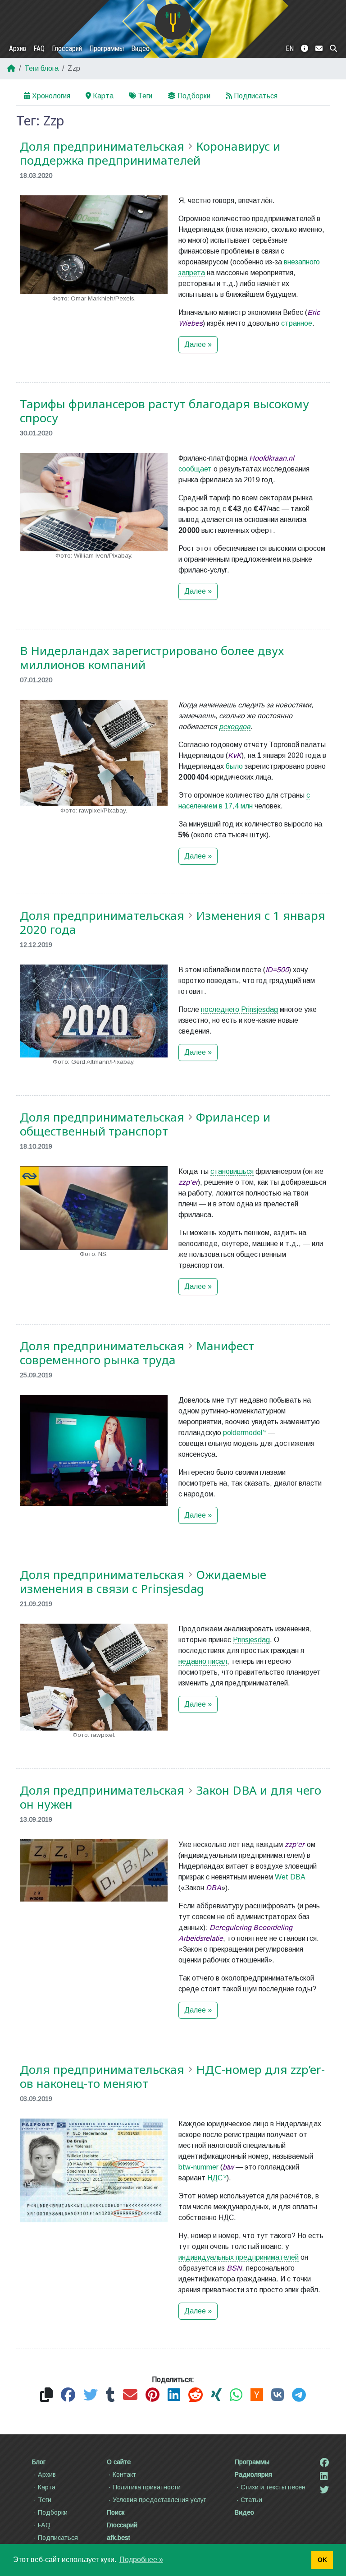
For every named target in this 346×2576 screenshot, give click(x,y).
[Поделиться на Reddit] (196, 2395)
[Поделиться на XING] (216, 2395)
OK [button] (322, 2560)
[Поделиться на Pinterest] (153, 2395)
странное (297, 323)
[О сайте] (305, 49)
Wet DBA (290, 1877)
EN (290, 48)
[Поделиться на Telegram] (299, 2395)
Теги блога (41, 68)
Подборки (194, 96)
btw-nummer (198, 2167)
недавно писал (203, 1661)
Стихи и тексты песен (273, 2487)
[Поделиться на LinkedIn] (174, 2395)
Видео (140, 48)
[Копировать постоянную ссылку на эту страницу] (46, 2395)
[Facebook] (324, 2463)
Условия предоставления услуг (159, 2500)
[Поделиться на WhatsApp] (236, 2395)
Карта (103, 96)
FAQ (39, 48)
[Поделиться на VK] (278, 2395)
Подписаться (256, 96)
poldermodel (243, 1433)
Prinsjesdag (251, 1640)
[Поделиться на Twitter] (91, 2395)
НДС (215, 2178)
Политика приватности (147, 2487)
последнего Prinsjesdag (239, 1009)
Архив (18, 48)
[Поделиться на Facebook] (68, 2395)
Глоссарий (67, 48)
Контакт (124, 2474)
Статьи (251, 2500)
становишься (232, 1171)
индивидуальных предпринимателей (239, 2257)
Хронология (51, 96)
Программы (107, 48)
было (234, 766)
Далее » (198, 344)
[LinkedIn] (324, 2476)
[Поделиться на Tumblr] (110, 2395)
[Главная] (173, 22)
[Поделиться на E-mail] (130, 2395)
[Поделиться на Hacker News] (257, 2395)
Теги (145, 96)
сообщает (195, 469)
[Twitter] (324, 2490)
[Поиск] (333, 49)
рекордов (235, 727)
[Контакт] (319, 49)
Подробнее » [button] (141, 2560)
